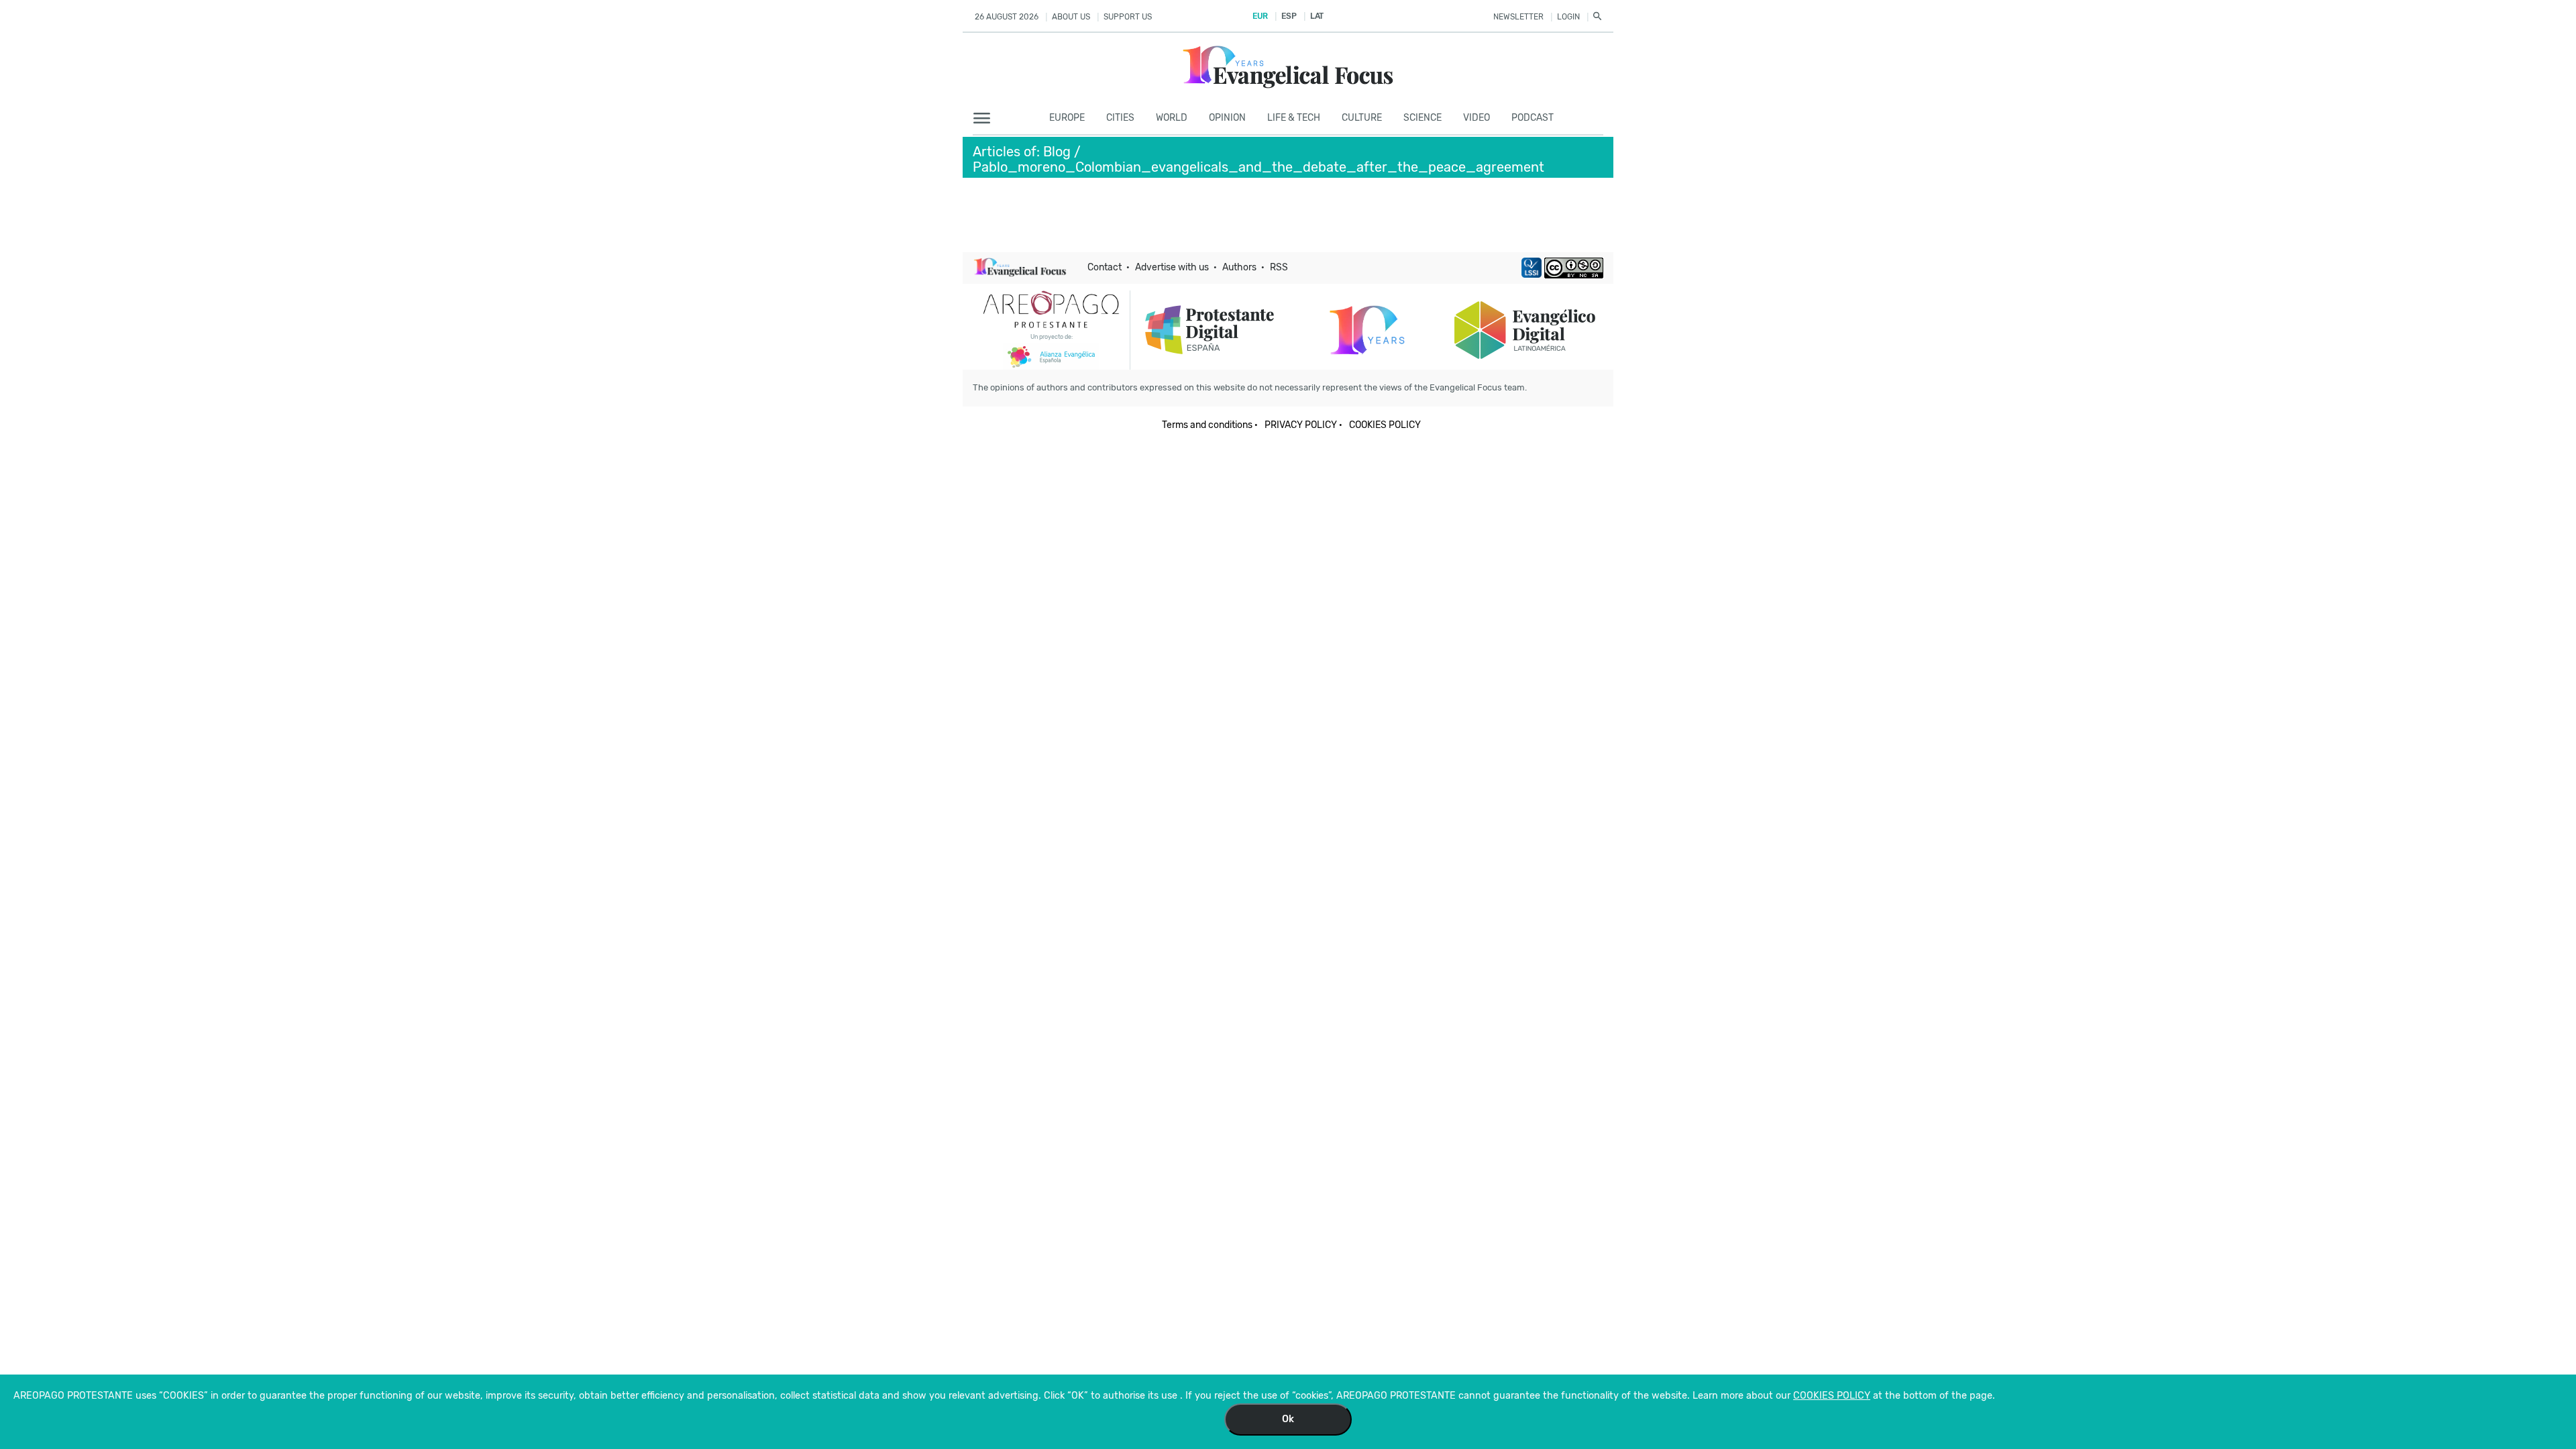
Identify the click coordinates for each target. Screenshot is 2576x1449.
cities (1120, 118)
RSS (1279, 267)
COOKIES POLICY (1385, 425)
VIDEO (1477, 118)
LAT (1317, 16)
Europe (1067, 118)
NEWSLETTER (1518, 17)
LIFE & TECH (1294, 118)
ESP (1289, 16)
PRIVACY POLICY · (1303, 425)
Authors (1239, 267)
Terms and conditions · (1210, 425)
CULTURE (1362, 118)
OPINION (1227, 118)
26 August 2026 (1007, 17)
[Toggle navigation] (986, 119)
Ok (1288, 1419)
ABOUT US (1071, 17)
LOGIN (1568, 17)
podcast (1533, 118)
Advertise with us (1172, 267)
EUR (1260, 16)
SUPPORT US (1128, 17)
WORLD (1172, 118)
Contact (1105, 267)
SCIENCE (1423, 118)
